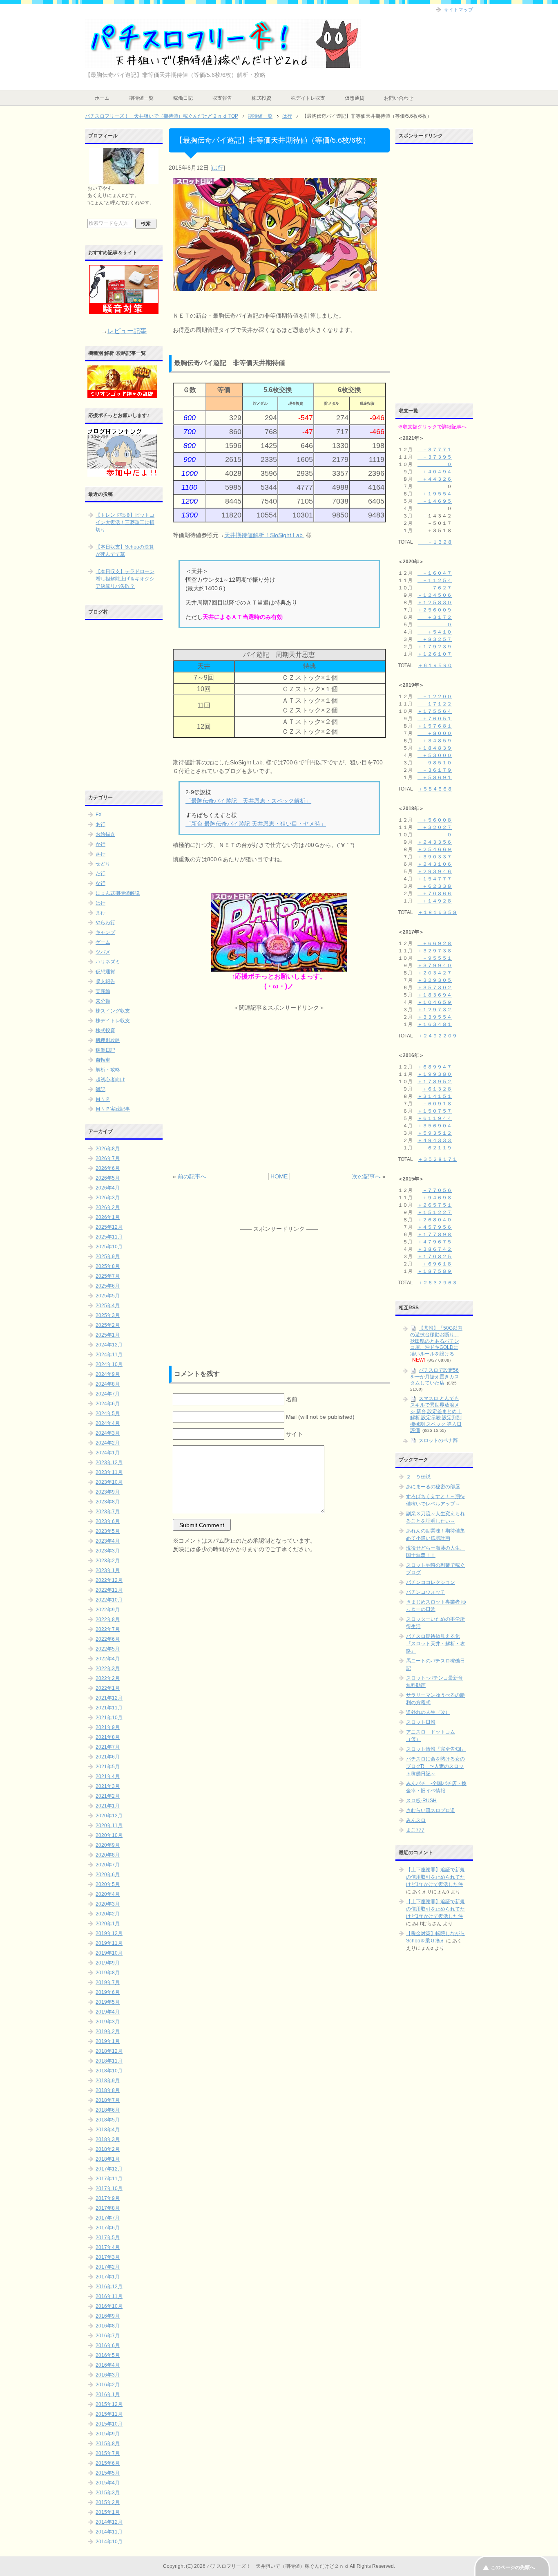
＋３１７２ (435, 617)
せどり (103, 864)
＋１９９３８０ (435, 1074)
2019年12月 (109, 1933)
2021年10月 (109, 1718)
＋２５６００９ (435, 610)
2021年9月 (108, 1727)
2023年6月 (108, 1521)
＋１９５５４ (435, 494)
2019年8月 (108, 1973)
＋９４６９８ (437, 1198)
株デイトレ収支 (308, 98)
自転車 (103, 1060)
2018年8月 (108, 2090)
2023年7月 (108, 1512)
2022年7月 (108, 1629)
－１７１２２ (435, 704)
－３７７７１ (435, 450)
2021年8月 (108, 1737)
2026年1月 (108, 1217)
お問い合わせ (399, 98)
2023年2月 (108, 1561)
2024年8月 (108, 1384)
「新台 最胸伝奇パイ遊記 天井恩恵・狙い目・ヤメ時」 (256, 824)
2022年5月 (108, 1649)
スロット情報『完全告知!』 (436, 1749)
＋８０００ (435, 733)
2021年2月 (108, 1796)
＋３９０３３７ (435, 857)
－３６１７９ (435, 770)
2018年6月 (108, 2110)
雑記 (100, 1089)
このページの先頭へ (513, 2567)
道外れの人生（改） (428, 1712)
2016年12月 (109, 2287)
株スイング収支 (113, 1011)
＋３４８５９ (435, 741)
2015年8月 (108, 2444)
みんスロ (416, 1820)
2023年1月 (108, 1570)
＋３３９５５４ (435, 1017)
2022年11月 (109, 1590)
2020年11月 (109, 1826)
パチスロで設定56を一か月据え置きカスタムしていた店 (435, 1376)
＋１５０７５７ (435, 1111)
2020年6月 (108, 1875)
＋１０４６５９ (435, 1002)
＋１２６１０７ (435, 654)
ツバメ (103, 952)
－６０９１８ (437, 1104)
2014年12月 (109, 2522)
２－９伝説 (418, 1477)
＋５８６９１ (435, 777)
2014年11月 (109, 2532)
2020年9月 (108, 1845)
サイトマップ (458, 10)
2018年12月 (109, 2051)
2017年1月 (108, 2277)
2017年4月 (108, 2247)
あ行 (100, 824)
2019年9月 (108, 1963)
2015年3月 (108, 2493)
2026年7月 (108, 1158)
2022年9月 (108, 1610)
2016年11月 (109, 2296)
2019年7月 (108, 1982)
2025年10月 (109, 1247)
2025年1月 (108, 1335)
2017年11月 (109, 2179)
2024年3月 (108, 1433)
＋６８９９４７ (435, 1067)
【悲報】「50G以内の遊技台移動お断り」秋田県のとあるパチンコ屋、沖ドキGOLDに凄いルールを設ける (436, 1341)
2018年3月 (108, 2139)
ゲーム (103, 942)
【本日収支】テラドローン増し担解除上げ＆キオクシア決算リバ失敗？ (125, 579)
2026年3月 (108, 1198)
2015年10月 (109, 2424)
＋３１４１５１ (435, 1096)
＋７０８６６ (435, 894)
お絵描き (105, 834)
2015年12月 (109, 2404)
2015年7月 (108, 2453)
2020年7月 (108, 1865)
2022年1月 (108, 1688)
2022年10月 (109, 1600)
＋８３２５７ (435, 639)
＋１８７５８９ (435, 1271)
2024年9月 (108, 1374)
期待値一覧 (141, 98)
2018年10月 (109, 2071)
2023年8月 (108, 1502)
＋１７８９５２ (435, 1082)
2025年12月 (109, 1227)
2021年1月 (108, 1806)
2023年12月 (109, 1463)
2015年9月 (108, 2434)
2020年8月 (108, 1855)
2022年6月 (108, 1639)
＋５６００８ (435, 820)
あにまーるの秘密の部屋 (433, 1487)
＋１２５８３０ (435, 603)
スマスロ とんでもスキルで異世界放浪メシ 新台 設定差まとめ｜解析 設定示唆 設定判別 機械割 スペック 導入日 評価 (436, 1414)
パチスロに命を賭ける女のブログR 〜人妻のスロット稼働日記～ (435, 1766)
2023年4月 (108, 1541)
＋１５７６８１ (435, 726)
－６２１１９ (437, 1148)
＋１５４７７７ (435, 879)
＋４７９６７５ (435, 1242)
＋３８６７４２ (435, 1249)
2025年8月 (108, 1266)
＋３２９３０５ (435, 980)
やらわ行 (105, 923)
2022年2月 (108, 1678)
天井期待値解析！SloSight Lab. (264, 535)
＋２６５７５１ (435, 1205)
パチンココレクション (431, 1582)
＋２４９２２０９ (437, 1036)
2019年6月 (108, 1992)
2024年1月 (108, 1453)
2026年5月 (108, 1178)
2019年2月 (108, 2032)
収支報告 (222, 98)
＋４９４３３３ (435, 1140)
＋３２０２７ (435, 827)
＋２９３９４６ (435, 871)
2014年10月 (109, 2542)
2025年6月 (108, 1286)
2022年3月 (108, 1669)
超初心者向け (110, 1080)
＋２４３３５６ (435, 842)
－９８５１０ (435, 763)
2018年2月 (108, 2149)
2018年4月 (108, 2130)
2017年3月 (108, 2257)
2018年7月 (108, 2100)
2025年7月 (108, 1276)
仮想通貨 (355, 98)
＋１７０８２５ (435, 1257)
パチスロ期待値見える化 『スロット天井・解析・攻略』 (435, 1644)
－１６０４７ (435, 573)
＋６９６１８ (437, 1264)
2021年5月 (108, 1767)
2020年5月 (108, 1884)
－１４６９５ (435, 501)
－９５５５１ (435, 958)
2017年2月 (108, 2267)
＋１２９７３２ (435, 1010)
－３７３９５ (435, 457)
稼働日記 (183, 98)
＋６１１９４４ (435, 1118)
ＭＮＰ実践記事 (113, 1109)
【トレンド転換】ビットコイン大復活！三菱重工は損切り (125, 522)
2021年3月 (108, 1786)
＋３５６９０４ (435, 1126)
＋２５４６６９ (435, 849)
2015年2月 (108, 2502)
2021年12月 (109, 1698)
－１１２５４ (435, 580)
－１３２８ (435, 542)
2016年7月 (108, 2336)
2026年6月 (108, 1168)
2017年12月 (109, 2169)
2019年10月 (109, 1953)
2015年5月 (108, 2473)
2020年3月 (108, 1904)
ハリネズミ (108, 962)
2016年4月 (108, 2365)
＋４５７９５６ (435, 1227)
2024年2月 (108, 1443)
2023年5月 (108, 1531)
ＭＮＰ (103, 1099)
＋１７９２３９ (435, 647)
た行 (100, 874)
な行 (100, 883)
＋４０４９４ (435, 472)
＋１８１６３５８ (437, 912)
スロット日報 (421, 1722)
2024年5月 (108, 1413)
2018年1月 (108, 2159)
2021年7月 (108, 1747)
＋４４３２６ (435, 479)
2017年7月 (108, 2218)
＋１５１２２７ (435, 1212)
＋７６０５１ (435, 719)
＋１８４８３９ (435, 748)
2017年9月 (108, 2198)
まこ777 (415, 1830)
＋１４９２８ (435, 901)
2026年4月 (108, 1188)
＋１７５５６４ (435, 711)
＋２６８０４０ (435, 1220)
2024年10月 (109, 1364)
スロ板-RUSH (421, 1801)
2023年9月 (108, 1492)
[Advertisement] (279, 1092)
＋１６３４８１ (435, 1024)
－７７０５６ (437, 1190)
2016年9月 (108, 2316)
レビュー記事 (127, 331)
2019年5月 (108, 2002)
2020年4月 (108, 1894)
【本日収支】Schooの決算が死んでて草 (125, 551)
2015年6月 (108, 2463)
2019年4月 (108, 2012)
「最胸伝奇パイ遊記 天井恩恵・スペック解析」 (248, 801)
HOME (279, 1176)
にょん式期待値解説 (118, 893)
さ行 (100, 854)
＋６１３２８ (437, 1089)
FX (99, 815)
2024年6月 (108, 1404)
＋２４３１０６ (435, 864)
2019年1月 (108, 2041)
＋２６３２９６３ (437, 1283)
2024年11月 (109, 1355)
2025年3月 (108, 1315)
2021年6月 (108, 1757)
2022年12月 (109, 1580)
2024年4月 (108, 1423)
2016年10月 (109, 2306)
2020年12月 (109, 1816)
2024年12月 (109, 1345)
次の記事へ (366, 1176)
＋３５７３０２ (435, 988)
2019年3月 (108, 2022)
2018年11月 (109, 2061)
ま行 (100, 913)
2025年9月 (108, 1257)
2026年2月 (108, 1207)
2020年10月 (109, 1835)
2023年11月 (109, 1472)
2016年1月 (108, 2395)
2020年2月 (108, 1914)
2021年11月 (109, 1708)
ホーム (102, 98)
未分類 (103, 1001)
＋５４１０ (435, 632)
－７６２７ (435, 588)
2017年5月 (108, 2238)
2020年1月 (108, 1924)
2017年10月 (109, 2188)
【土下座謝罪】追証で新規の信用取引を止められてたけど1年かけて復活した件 (435, 1877)
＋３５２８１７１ (437, 1159)
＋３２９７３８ (435, 951)
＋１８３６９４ (435, 995)
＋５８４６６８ (435, 789)
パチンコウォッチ (426, 1592)
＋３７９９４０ (435, 965)
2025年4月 (108, 1306)
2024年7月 (108, 1394)
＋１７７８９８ (435, 1234)
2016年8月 (108, 2326)
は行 (218, 168)
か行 (100, 844)
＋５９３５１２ (435, 1133)
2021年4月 (108, 1776)
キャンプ (105, 932)
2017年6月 (108, 2228)
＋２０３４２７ (435, 973)
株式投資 (261, 98)
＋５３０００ (435, 755)
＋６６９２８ (435, 943)
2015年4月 (108, 2483)
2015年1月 (108, 2512)
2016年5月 (108, 2355)
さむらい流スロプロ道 (431, 1810)
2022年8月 (108, 1620)
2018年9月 (108, 2081)
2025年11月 (109, 1237)
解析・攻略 (108, 1070)
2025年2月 (108, 1325)
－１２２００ (435, 697)
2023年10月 (109, 1482)
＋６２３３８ (435, 886)
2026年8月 (108, 1149)
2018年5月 (108, 2120)
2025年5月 (108, 1296)
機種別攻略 (108, 1040)
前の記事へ (192, 1176)
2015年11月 (109, 2414)
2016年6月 (108, 2345)
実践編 (103, 991)
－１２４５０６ (435, 595)
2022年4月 (108, 1659)
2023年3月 (108, 1551)
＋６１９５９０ (435, 665)
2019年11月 (109, 1943)
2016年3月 (108, 2375)
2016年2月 (108, 2385)
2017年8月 (108, 2208)
